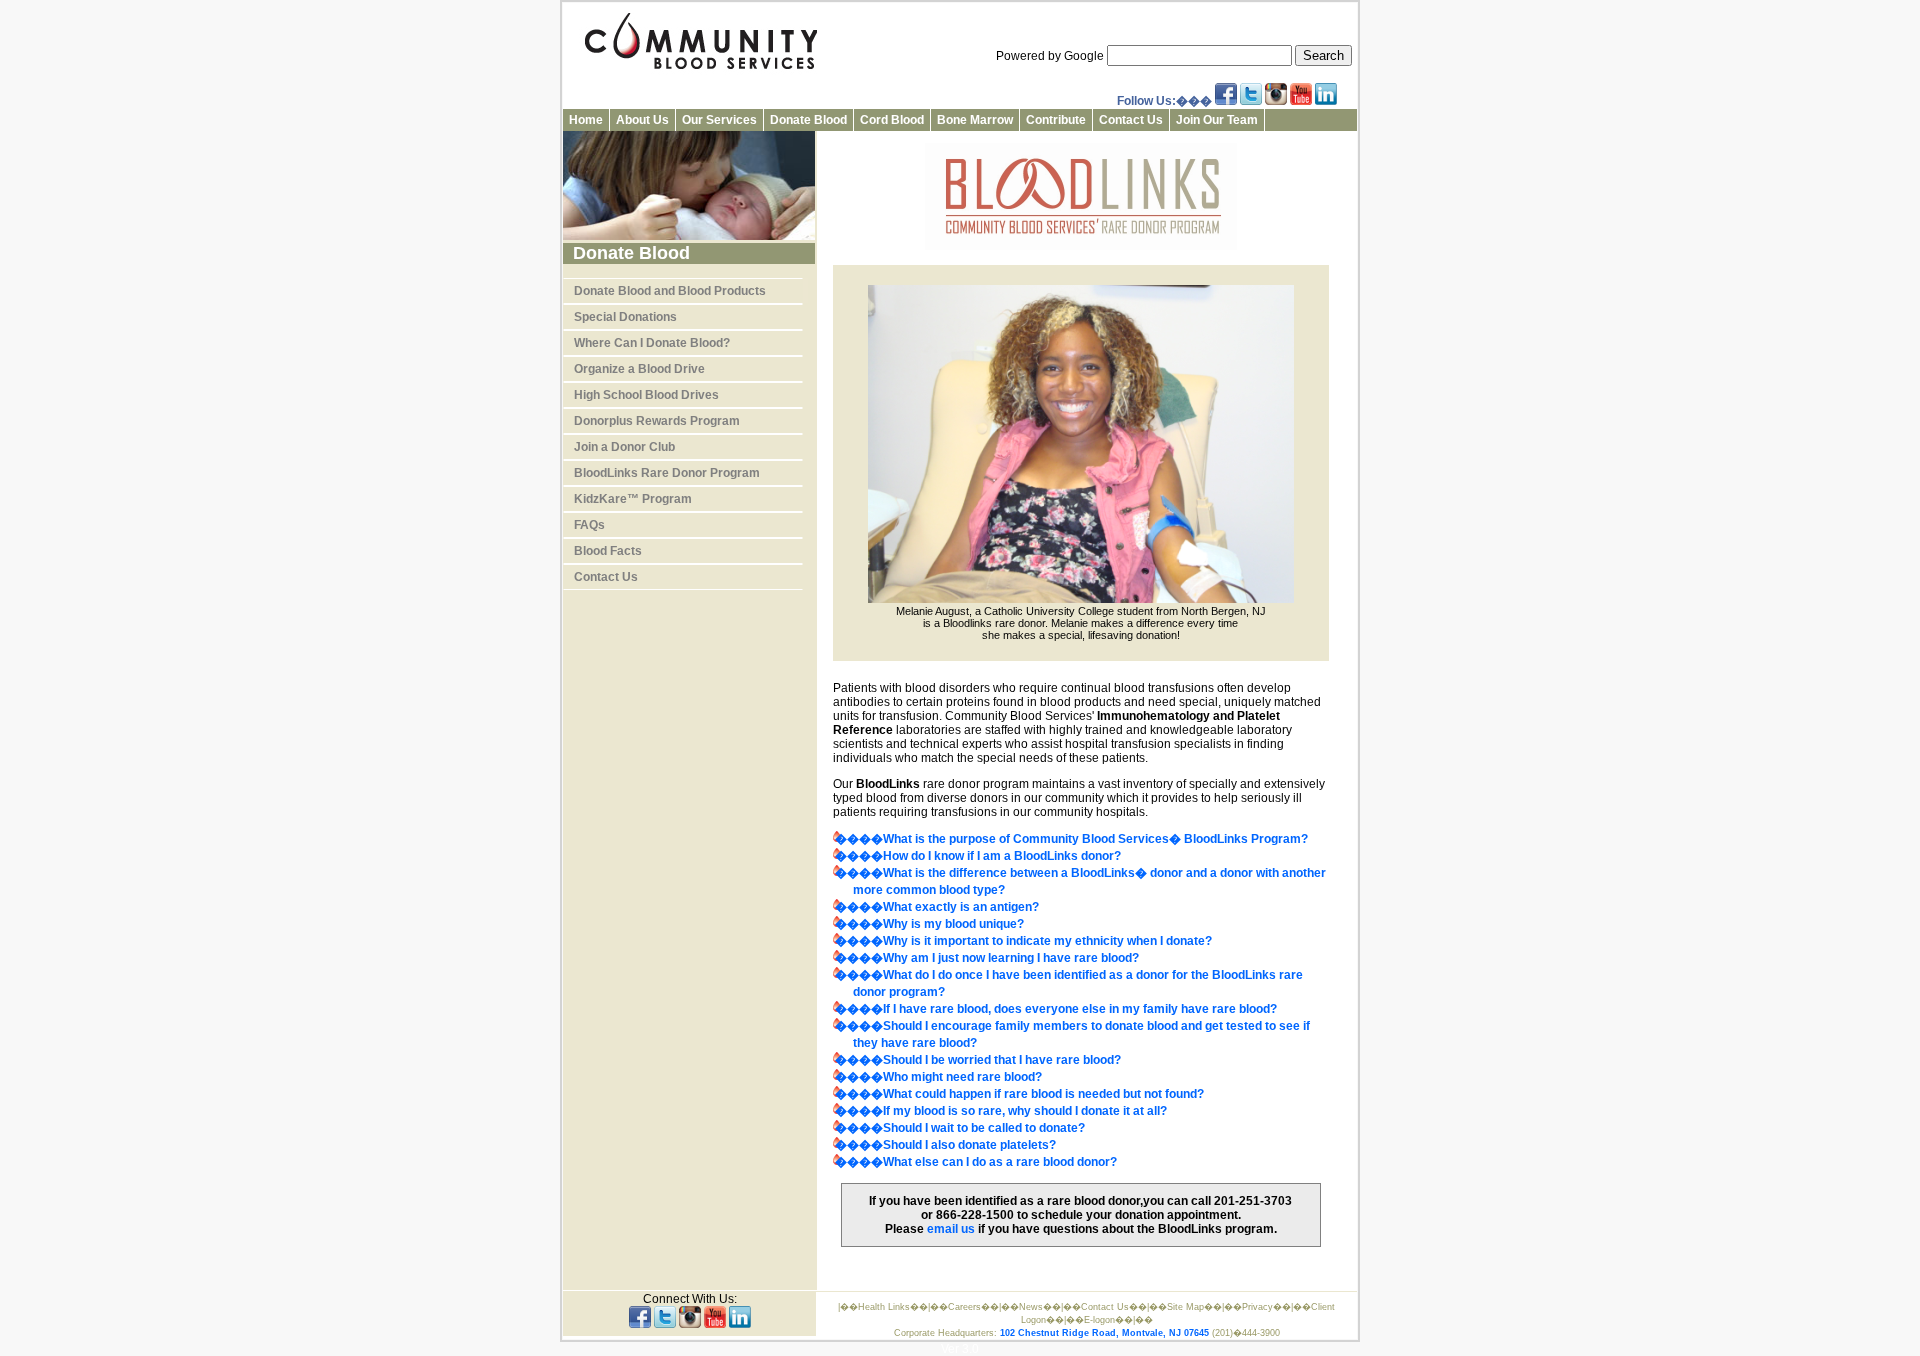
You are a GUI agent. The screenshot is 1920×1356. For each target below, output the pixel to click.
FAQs (589, 525)
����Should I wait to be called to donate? (960, 1128)
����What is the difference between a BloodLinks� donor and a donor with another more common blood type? (1080, 881)
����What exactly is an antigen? (937, 907)
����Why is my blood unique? (929, 924)
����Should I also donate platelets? (945, 1145)
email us (951, 1229)
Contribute (1056, 120)
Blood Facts (608, 551)
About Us (642, 120)
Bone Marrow (975, 120)
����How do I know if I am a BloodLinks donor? (978, 856)
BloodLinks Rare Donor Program (667, 473)
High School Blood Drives (646, 395)
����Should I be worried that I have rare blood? (978, 1060)
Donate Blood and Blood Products (670, 291)
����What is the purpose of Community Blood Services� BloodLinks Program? (1071, 839)
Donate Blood (808, 120)
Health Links (884, 1307)
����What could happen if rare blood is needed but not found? (1019, 1094)
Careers (964, 1307)
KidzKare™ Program (633, 499)
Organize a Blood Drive (639, 369)
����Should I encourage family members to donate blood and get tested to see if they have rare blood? (1072, 1034)
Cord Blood (892, 120)
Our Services (719, 120)
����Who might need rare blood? (938, 1077)
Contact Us (1131, 120)
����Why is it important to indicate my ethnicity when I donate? (1023, 941)
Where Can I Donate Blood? (652, 343)
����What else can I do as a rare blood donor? (976, 1162)
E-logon (1099, 1320)
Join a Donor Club (624, 447)
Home (586, 120)
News (1031, 1307)
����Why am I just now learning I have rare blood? (987, 958)
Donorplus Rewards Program (657, 421)
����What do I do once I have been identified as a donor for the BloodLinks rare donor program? (1069, 983)
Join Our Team (1217, 120)
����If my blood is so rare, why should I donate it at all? (1001, 1111)
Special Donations (625, 317)
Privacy (1257, 1307)
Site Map (1185, 1307)
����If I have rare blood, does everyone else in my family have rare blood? (1056, 1009)
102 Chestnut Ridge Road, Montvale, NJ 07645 (1104, 1333)
